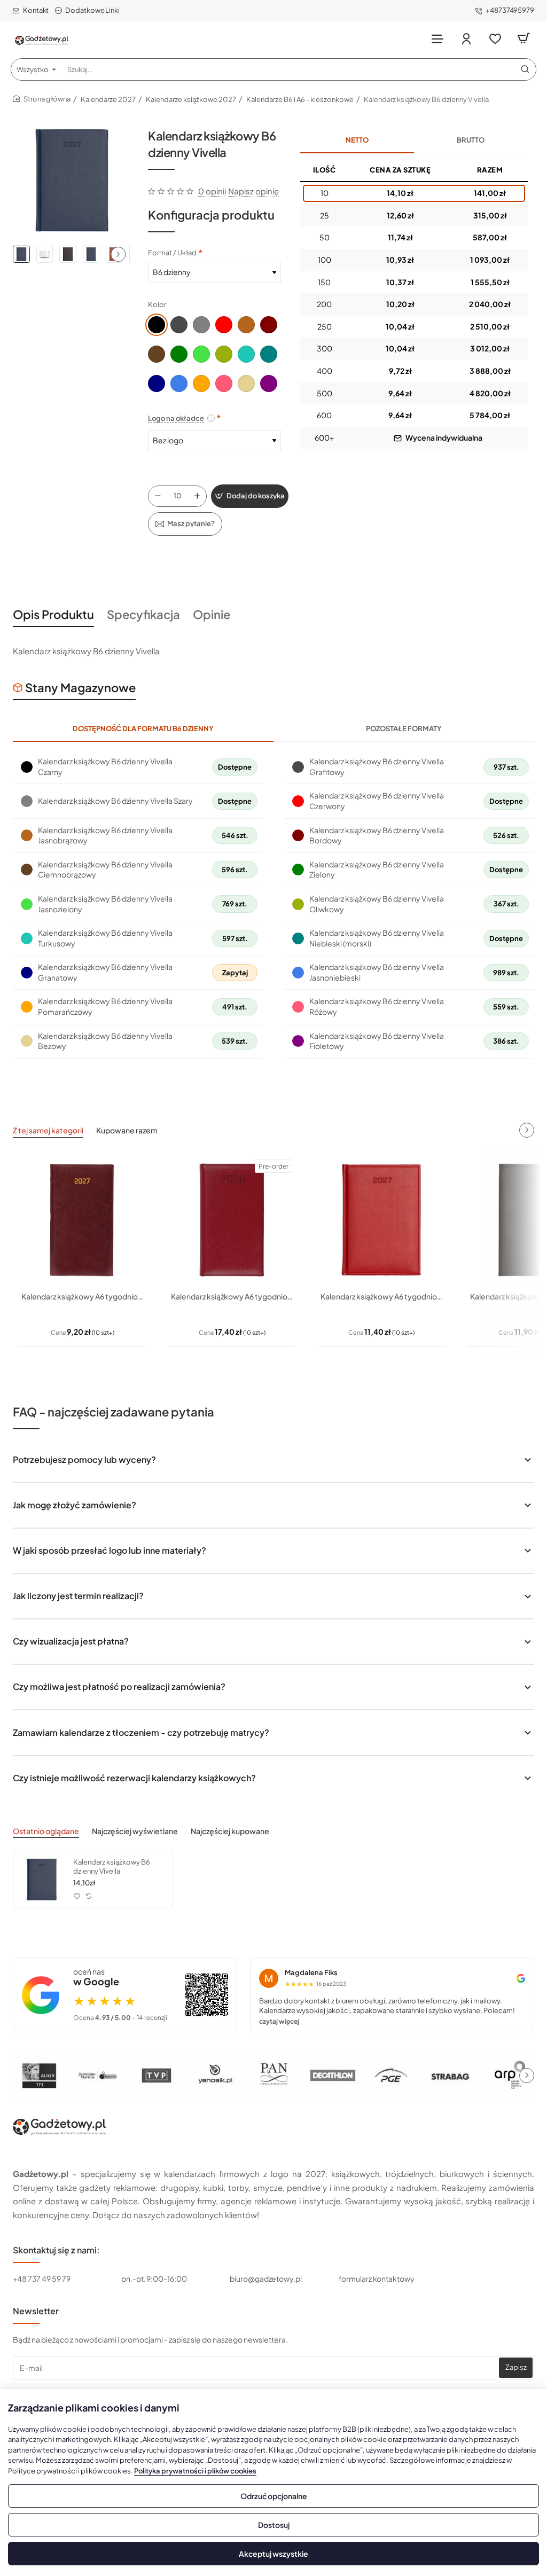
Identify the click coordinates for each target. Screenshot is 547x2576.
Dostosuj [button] (274, 2525)
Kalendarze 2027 (108, 99)
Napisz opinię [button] (253, 191)
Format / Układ (172, 253)
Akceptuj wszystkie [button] (273, 2554)
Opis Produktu (53, 614)
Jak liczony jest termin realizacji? (78, 1596)
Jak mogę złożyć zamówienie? (75, 1505)
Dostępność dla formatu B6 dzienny (143, 729)
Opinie (212, 614)
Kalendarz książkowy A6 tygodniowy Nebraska (381, 1296)
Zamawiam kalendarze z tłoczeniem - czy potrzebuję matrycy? (141, 1732)
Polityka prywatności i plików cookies (195, 2471)
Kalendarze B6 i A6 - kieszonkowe (300, 99)
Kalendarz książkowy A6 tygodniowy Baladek (82, 1296)
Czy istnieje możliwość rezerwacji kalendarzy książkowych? (134, 1778)
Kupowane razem (127, 1130)
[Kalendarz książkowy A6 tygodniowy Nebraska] (381, 1220)
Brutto (471, 140)
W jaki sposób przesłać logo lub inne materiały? (110, 1550)
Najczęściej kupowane (230, 1831)
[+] (198, 496)
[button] (118, 254)
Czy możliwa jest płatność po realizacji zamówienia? (119, 1686)
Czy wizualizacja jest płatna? (71, 1641)
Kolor (157, 304)
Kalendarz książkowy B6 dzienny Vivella (112, 1866)
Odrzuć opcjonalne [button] (274, 2496)
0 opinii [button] (212, 191)
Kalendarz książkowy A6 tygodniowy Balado (232, 1296)
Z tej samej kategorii (48, 1130)
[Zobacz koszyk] (523, 39)
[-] (158, 496)
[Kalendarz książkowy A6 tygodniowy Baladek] (82, 1220)
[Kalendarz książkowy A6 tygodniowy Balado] (232, 1220)
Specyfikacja (143, 614)
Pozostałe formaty (404, 729)
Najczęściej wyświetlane (135, 1831)
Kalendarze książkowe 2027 (191, 99)
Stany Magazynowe (80, 687)
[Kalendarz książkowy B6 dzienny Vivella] (42, 1880)
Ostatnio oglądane (46, 1831)
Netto (357, 140)
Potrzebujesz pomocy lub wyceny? (84, 1459)
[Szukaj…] (525, 69)
